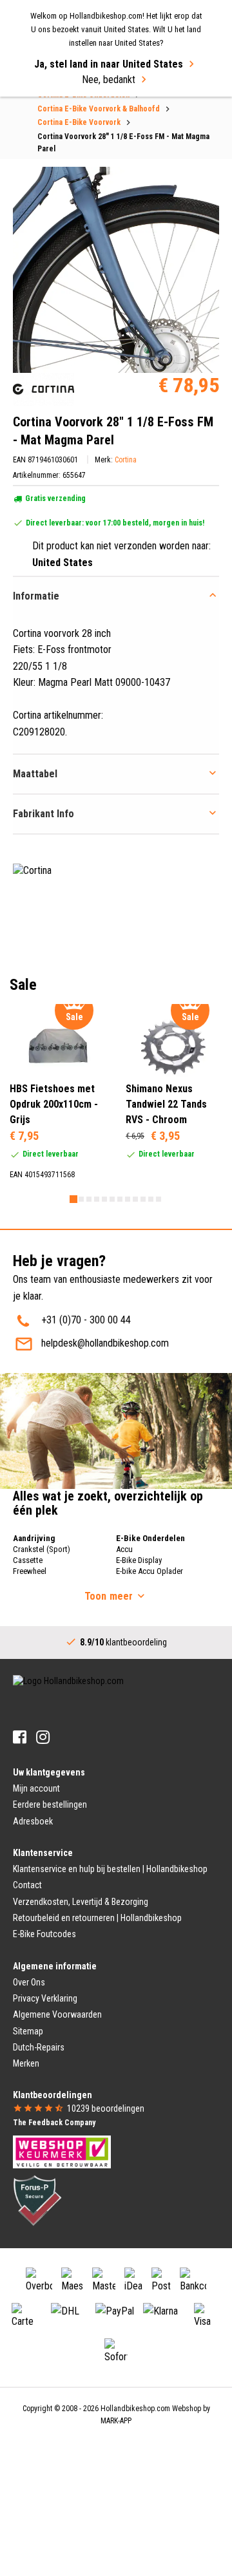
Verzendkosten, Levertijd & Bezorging (81, 1902)
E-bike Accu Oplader (150, 1571)
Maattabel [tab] (35, 774)
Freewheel (30, 1571)
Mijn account (36, 1788)
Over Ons (29, 1982)
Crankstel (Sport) (42, 1549)
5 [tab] (104, 1199)
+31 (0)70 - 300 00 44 (86, 1320)
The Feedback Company (54, 2123)
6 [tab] (112, 1199)
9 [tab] (135, 1199)
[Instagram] (43, 1737)
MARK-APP (116, 2421)
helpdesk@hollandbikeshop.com (105, 1343)
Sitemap (28, 2031)
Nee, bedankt (109, 80)
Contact (27, 1885)
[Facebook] (20, 1737)
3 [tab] (89, 1199)
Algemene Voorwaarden (57, 2014)
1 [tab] (73, 1199)
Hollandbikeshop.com (135, 2409)
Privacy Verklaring (45, 1998)
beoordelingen (106, 2108)
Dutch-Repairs (39, 2047)
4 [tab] (97, 1199)
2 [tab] (81, 1199)
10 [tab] (143, 1199)
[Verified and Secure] (37, 2200)
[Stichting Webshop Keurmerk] (62, 2151)
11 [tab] (151, 1199)
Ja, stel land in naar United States (109, 64)
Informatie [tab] (36, 596)
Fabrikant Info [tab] (43, 814)
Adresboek (33, 1821)
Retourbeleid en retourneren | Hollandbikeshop (97, 1918)
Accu (124, 1549)
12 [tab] (159, 1199)
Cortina (126, 460)
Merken (26, 2063)
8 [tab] (128, 1199)
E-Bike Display (139, 1560)
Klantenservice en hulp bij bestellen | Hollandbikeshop (110, 1869)
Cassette (28, 1560)
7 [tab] (120, 1199)
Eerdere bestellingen (50, 1804)
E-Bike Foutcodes (44, 1934)
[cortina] (43, 389)
